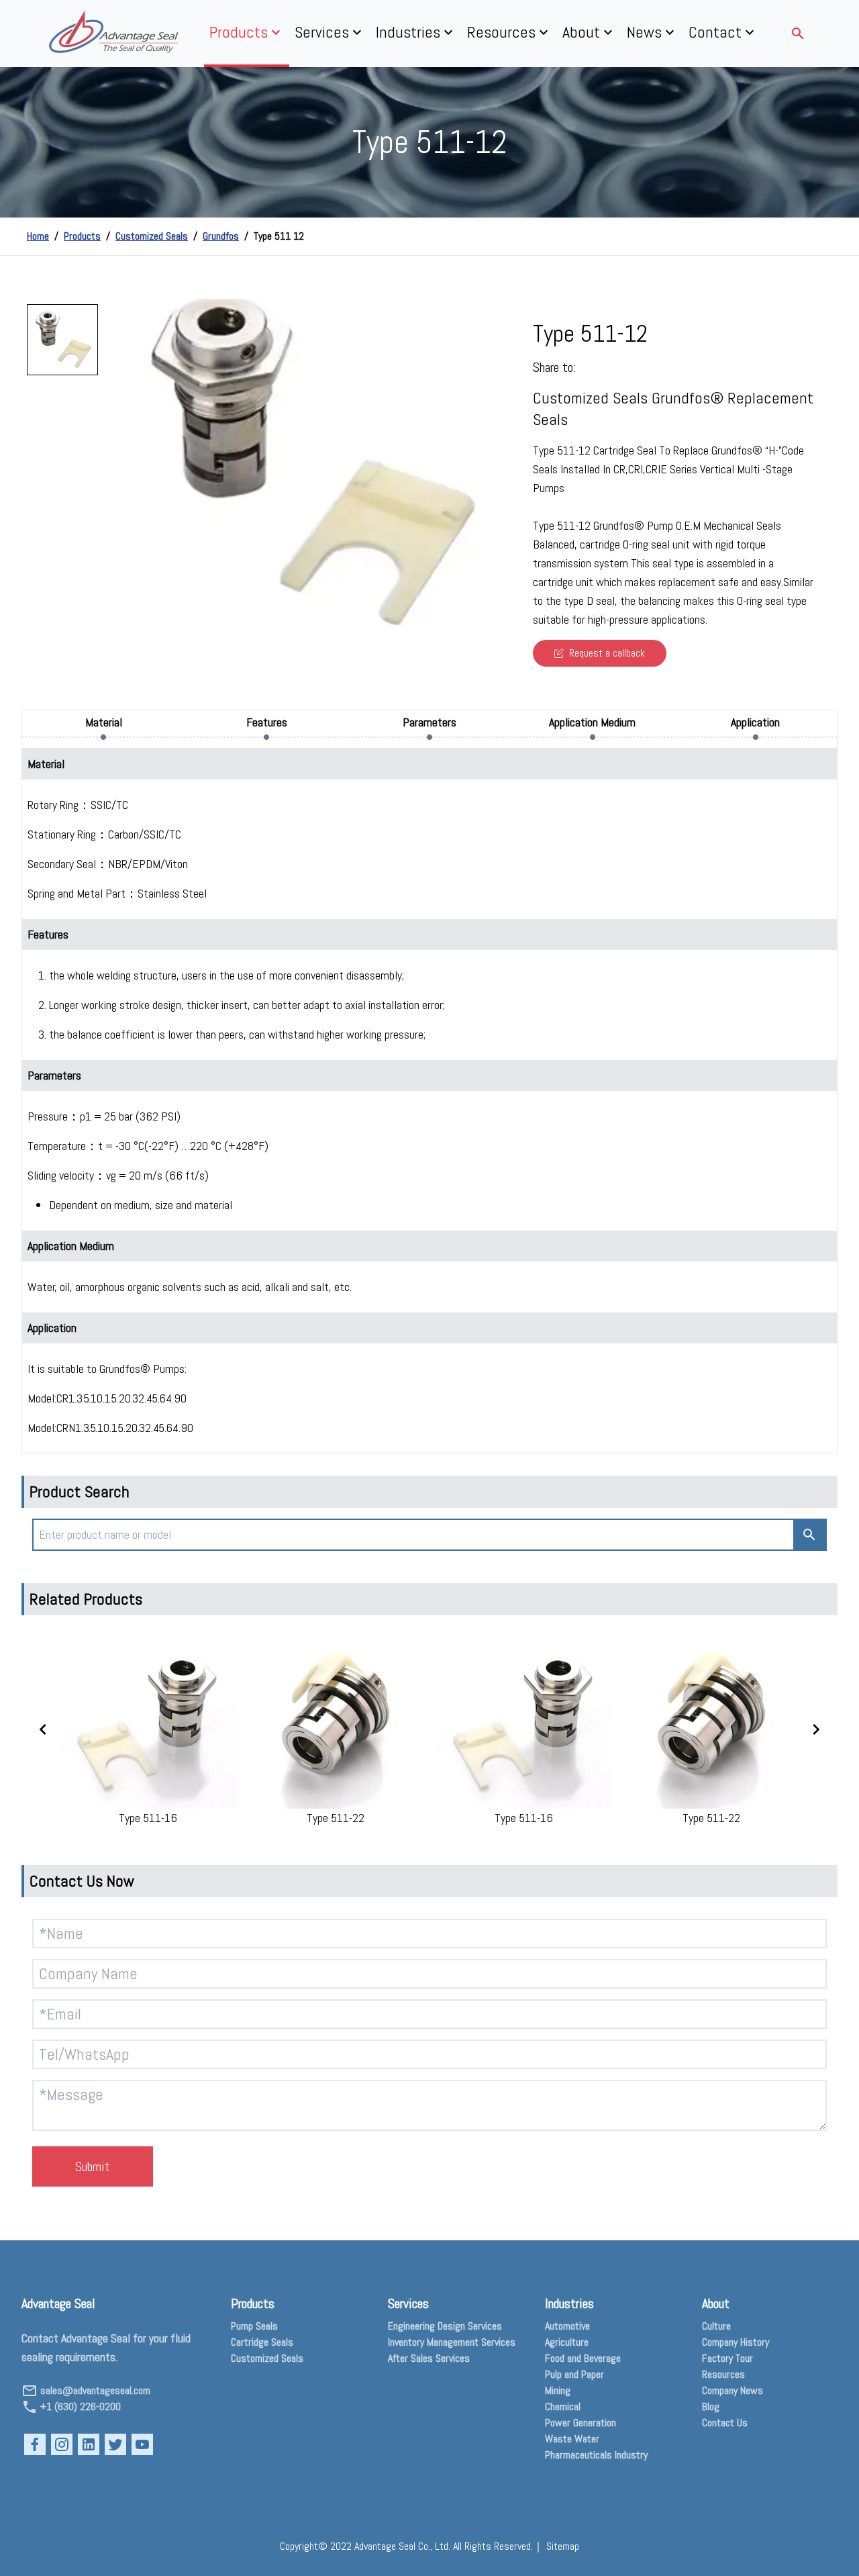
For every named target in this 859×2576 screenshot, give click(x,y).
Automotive (567, 2326)
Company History (736, 2342)
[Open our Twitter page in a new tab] (115, 2444)
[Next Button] (816, 1729)
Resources (723, 2374)
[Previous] (125, 462)
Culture (716, 2326)
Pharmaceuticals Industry (596, 2455)
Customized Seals (152, 236)
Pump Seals (254, 2326)
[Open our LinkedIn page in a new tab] (89, 2444)
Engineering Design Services (445, 2326)
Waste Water (572, 2439)
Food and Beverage (583, 2358)
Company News (732, 2390)
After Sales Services (429, 2358)
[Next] (490, 462)
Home (38, 236)
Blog (711, 2406)
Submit (93, 2166)
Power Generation (580, 2423)
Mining (558, 2390)
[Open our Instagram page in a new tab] (62, 2444)
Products (82, 236)
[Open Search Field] (798, 34)
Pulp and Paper (574, 2374)
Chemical (563, 2406)
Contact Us (725, 2423)
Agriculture (567, 2342)
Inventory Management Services (452, 2342)
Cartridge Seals (262, 2342)
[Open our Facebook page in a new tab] (35, 2444)
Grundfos (221, 236)
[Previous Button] (43, 1729)
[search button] (809, 1535)
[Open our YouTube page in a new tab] (142, 2444)
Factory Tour (727, 2358)
